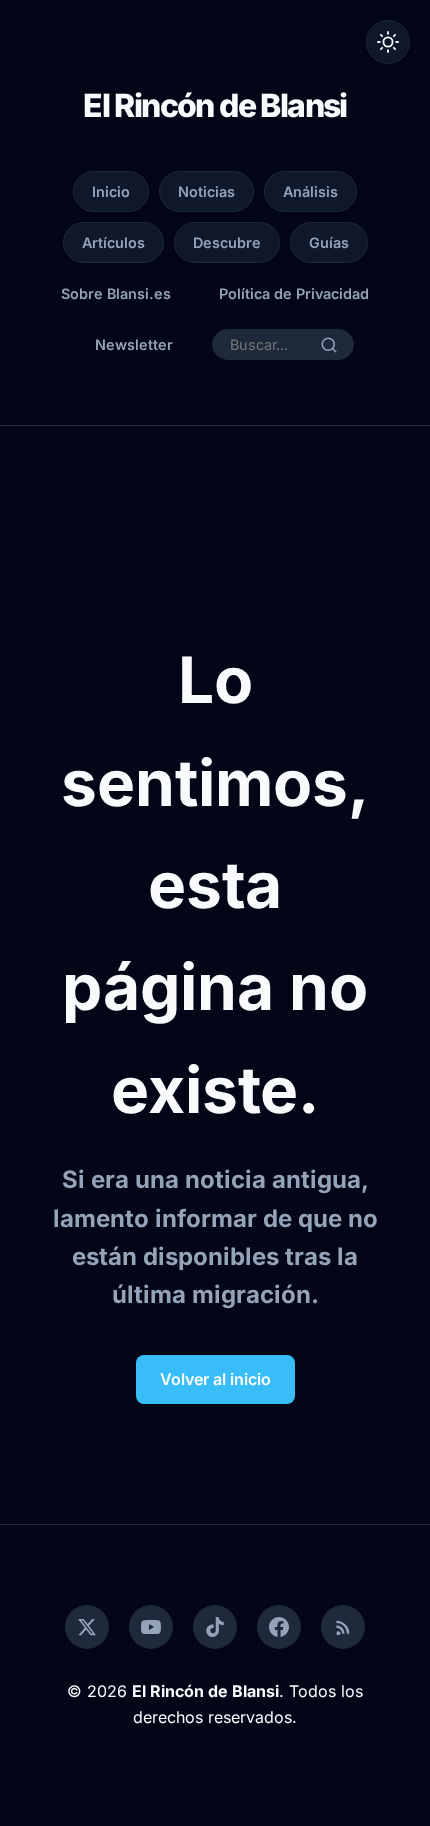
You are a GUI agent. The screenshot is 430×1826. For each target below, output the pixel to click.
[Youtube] (151, 1627)
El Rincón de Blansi (215, 105)
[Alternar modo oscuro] (388, 42)
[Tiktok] (215, 1627)
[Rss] (343, 1627)
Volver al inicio (215, 1379)
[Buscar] (329, 345)
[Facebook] (279, 1627)
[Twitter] (87, 1627)
